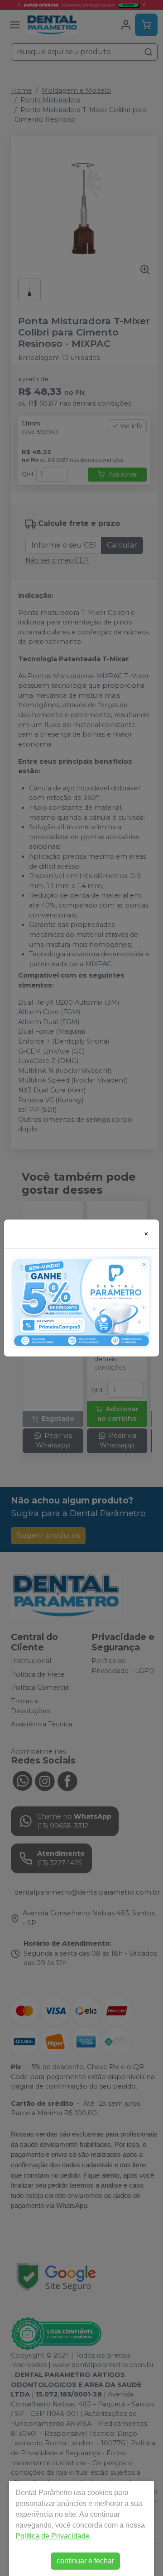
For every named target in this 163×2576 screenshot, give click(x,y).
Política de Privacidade (53, 2536)
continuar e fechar (85, 2561)
